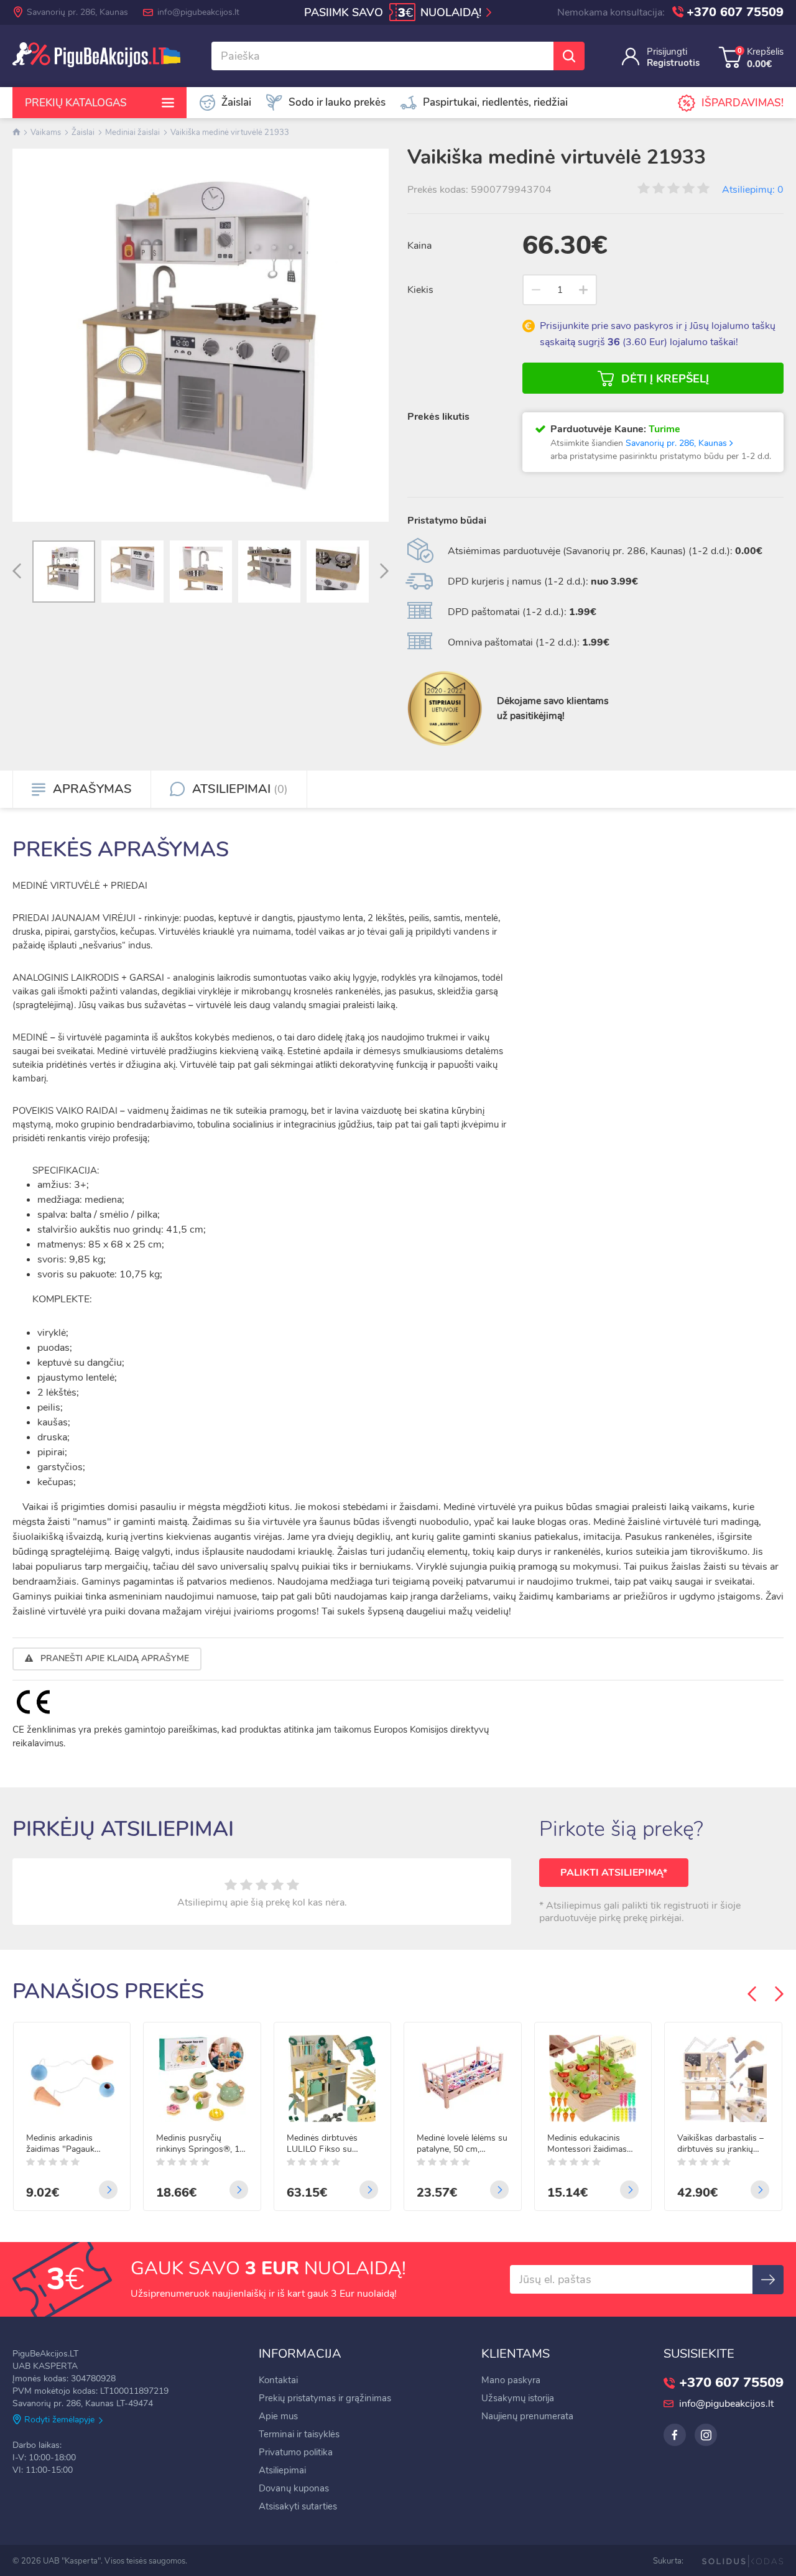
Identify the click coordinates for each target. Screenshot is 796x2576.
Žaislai (83, 132)
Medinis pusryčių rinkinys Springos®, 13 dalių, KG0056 (200, 2144)
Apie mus (278, 2416)
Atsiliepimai (282, 2470)
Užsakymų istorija (518, 2398)
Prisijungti (667, 52)
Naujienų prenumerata (527, 2416)
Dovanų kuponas (294, 2488)
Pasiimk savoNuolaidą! (394, 13)
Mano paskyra (511, 2380)
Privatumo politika (296, 2452)
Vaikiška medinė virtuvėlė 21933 (230, 132)
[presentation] (17, 572)
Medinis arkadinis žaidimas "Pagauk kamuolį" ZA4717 (60, 2144)
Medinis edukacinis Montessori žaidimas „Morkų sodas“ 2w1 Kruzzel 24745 (587, 2144)
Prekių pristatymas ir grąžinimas (325, 2398)
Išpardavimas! (743, 103)
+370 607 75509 (735, 12)
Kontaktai (278, 2380)
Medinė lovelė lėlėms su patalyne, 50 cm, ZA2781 (462, 2144)
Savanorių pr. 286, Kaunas (77, 12)
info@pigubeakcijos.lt (198, 12)
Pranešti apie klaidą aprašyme (113, 1658)
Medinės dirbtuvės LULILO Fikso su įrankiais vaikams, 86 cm (326, 2144)
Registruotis (673, 63)
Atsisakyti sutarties (298, 2506)
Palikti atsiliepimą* (614, 1873)
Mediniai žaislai (132, 132)
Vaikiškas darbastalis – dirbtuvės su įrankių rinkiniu (720, 2144)
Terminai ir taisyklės (299, 2434)
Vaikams (46, 132)
